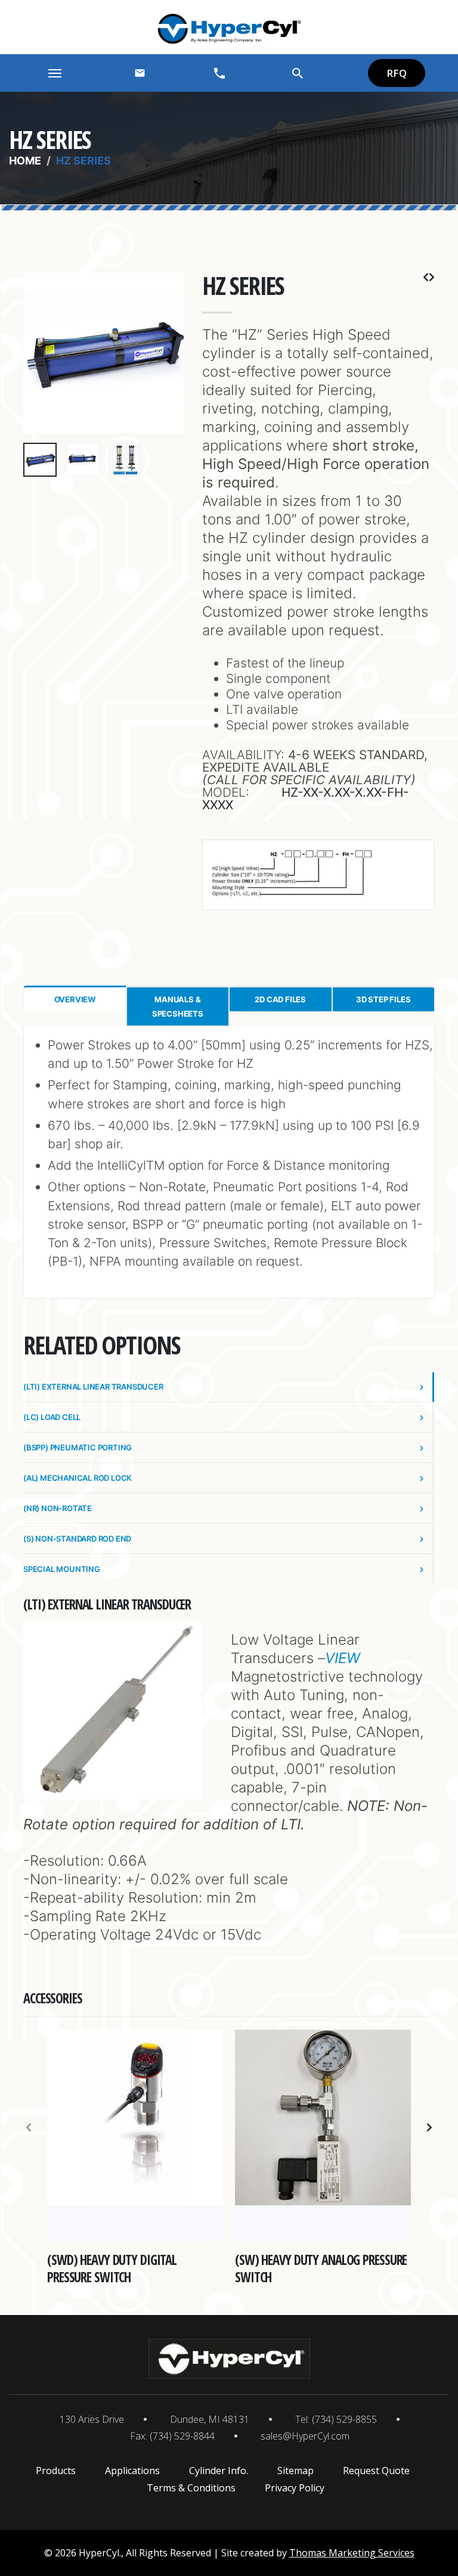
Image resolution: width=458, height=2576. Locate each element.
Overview (75, 999)
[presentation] (38, 353)
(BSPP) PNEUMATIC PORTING (78, 1447)
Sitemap (295, 2471)
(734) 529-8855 (344, 2419)
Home (25, 161)
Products (56, 2471)
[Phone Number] (219, 73)
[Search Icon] (298, 73)
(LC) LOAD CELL (52, 1417)
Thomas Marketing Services (352, 2553)
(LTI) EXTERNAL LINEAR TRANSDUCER (93, 1387)
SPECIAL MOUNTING (62, 1569)
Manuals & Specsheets (178, 1006)
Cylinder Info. (219, 2471)
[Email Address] (140, 73)
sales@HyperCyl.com (305, 2436)
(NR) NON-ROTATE (58, 1508)
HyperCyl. (100, 2553)
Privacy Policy (295, 2488)
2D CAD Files (280, 999)
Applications (132, 2471)
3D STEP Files (383, 999)
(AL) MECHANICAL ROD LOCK (78, 1478)
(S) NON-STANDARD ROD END (77, 1539)
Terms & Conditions (191, 2488)
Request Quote (376, 2471)
